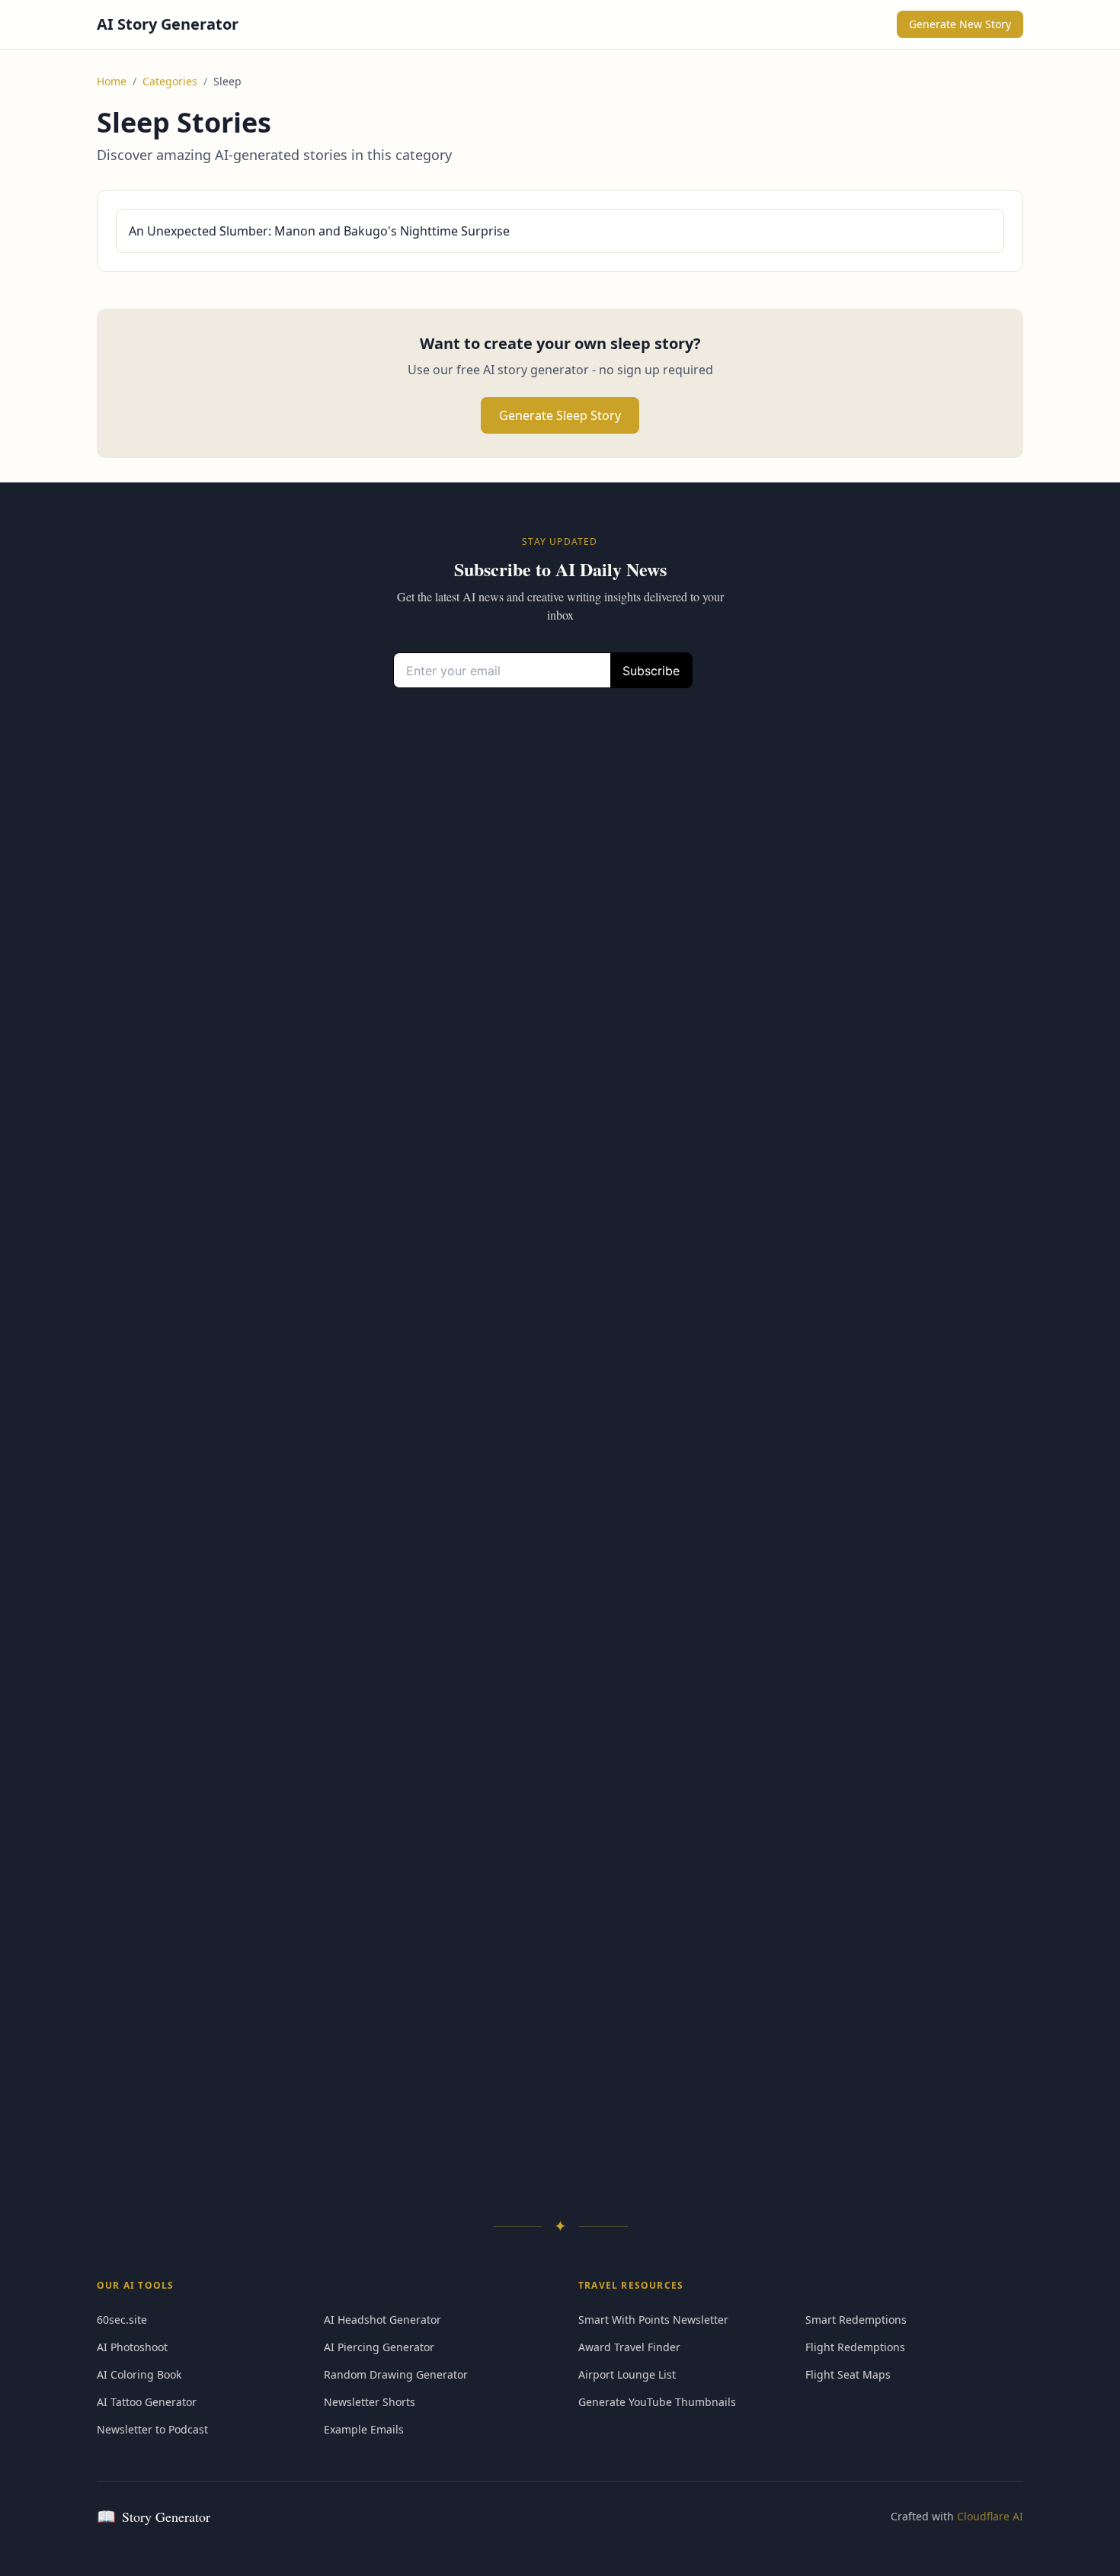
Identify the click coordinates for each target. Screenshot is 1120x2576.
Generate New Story (960, 24)
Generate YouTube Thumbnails (657, 2402)
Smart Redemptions (856, 2320)
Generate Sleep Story (560, 415)
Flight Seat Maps (848, 2374)
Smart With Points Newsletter (653, 2320)
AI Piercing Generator (379, 2347)
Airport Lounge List (627, 2374)
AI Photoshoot (132, 2347)
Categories (170, 81)
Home (112, 81)
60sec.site (122, 2320)
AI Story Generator (168, 24)
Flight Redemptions (855, 2347)
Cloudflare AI (990, 2516)
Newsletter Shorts (370, 2402)
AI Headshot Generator (382, 2320)
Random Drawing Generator (396, 2374)
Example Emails (364, 2429)
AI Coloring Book (139, 2374)
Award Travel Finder (629, 2347)
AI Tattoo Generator (147, 2402)
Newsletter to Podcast (152, 2429)
